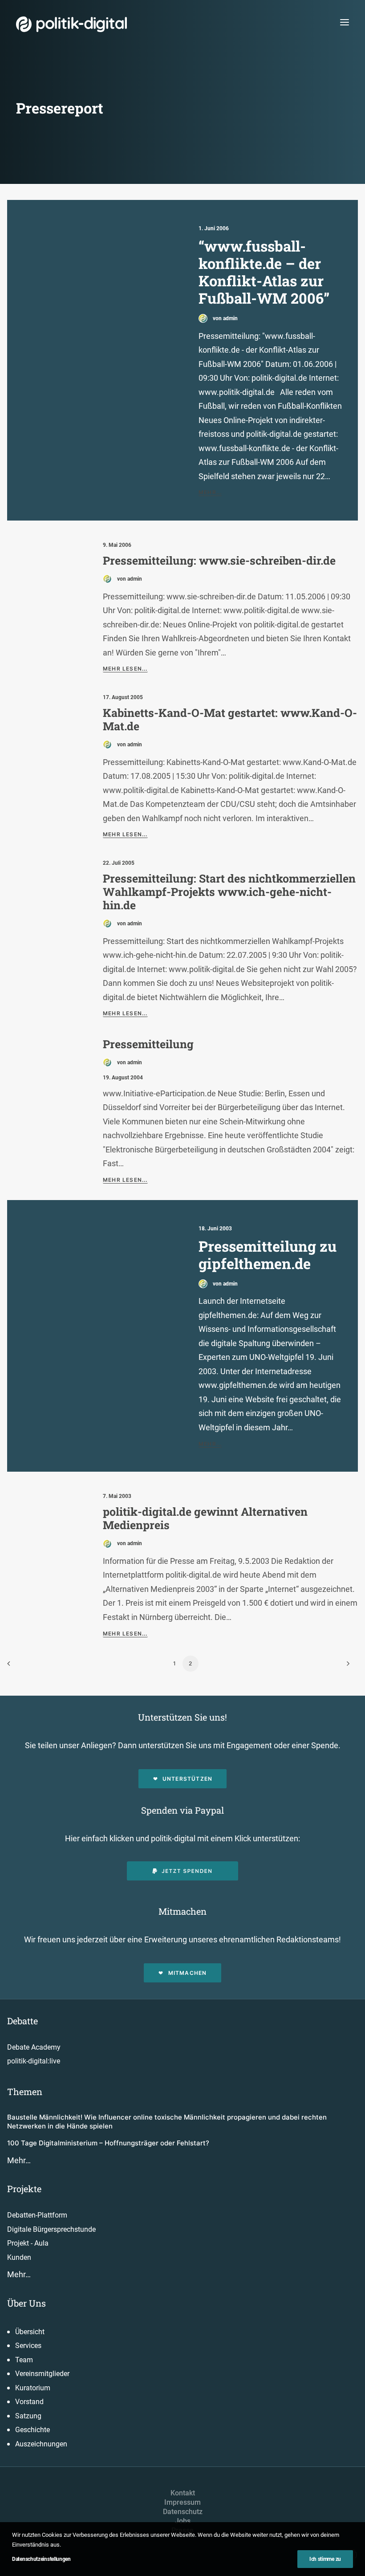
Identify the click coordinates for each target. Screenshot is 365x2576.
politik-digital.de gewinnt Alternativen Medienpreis (205, 1518)
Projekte (24, 2189)
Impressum (182, 2502)
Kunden (19, 2257)
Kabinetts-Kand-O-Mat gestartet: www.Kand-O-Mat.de (230, 719)
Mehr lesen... (125, 669)
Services (28, 2346)
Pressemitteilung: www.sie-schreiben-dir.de (219, 560)
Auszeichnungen (41, 2444)
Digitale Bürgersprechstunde (51, 2229)
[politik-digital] (71, 24)
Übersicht (30, 2332)
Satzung (28, 2416)
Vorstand (29, 2402)
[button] (345, 22)
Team (24, 2360)
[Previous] (19, 1666)
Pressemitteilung (148, 1044)
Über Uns (26, 2303)
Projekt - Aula (28, 2243)
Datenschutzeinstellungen (41, 2559)
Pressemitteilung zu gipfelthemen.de (268, 1255)
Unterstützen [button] (187, 1779)
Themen (25, 2092)
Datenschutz (183, 2512)
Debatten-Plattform (37, 2215)
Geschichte (32, 2430)
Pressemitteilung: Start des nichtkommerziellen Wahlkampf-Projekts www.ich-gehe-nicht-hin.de (229, 892)
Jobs (183, 2521)
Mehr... (210, 492)
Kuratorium (33, 2388)
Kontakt (183, 2493)
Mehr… (19, 2160)
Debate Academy (34, 2047)
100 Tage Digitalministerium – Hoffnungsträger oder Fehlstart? (108, 2143)
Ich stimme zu (325, 2559)
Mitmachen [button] (188, 1973)
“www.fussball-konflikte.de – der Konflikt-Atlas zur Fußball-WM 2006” (264, 272)
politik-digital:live (34, 2061)
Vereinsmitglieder (42, 2374)
